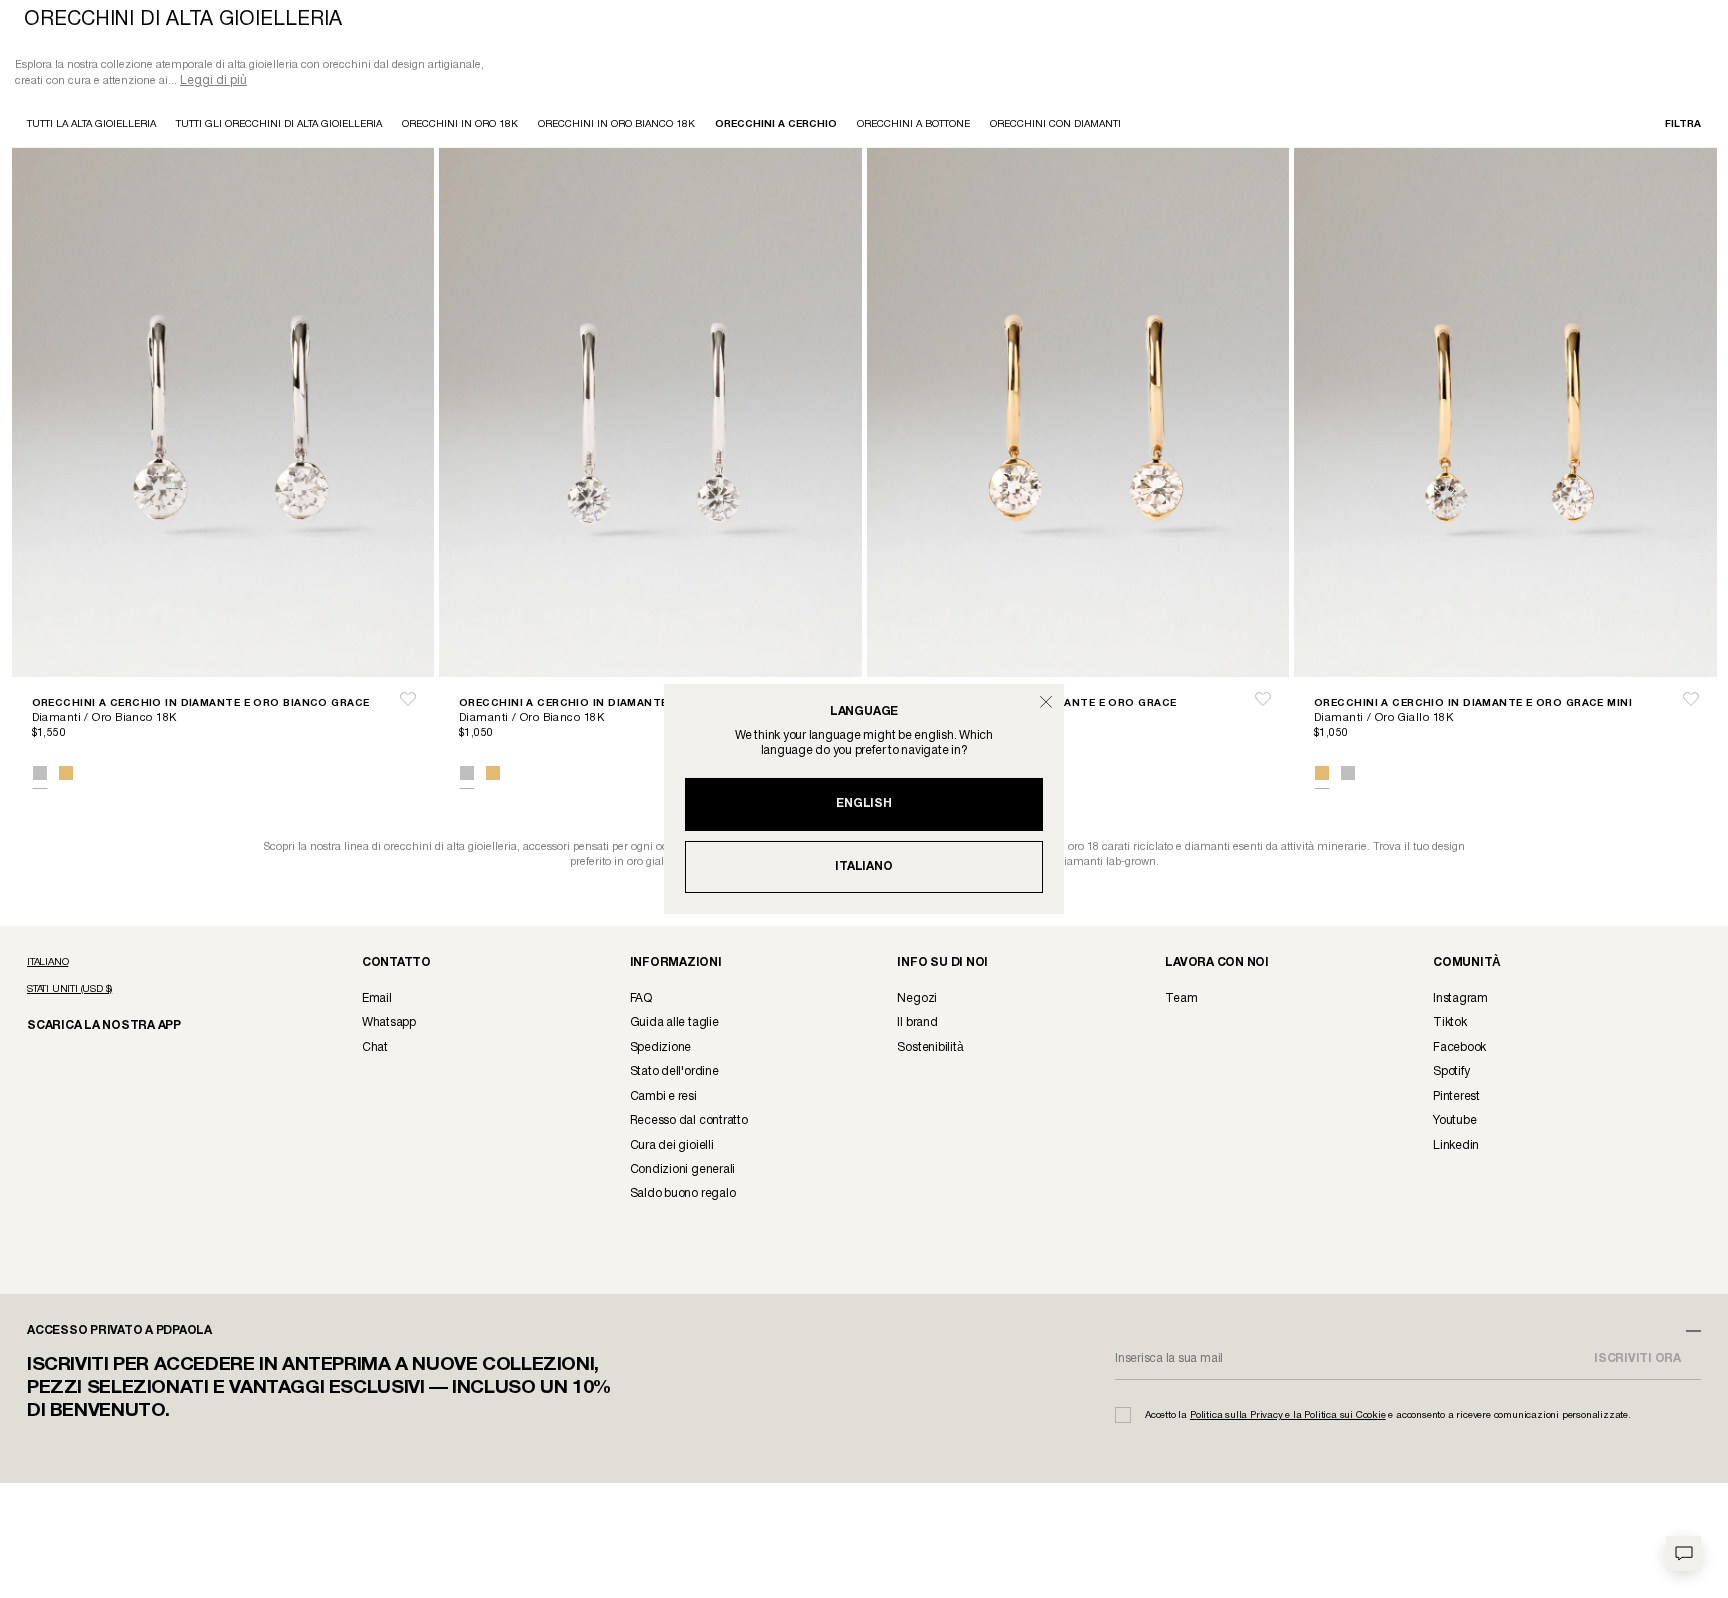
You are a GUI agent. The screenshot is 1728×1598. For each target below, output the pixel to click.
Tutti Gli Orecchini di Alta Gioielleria (279, 126)
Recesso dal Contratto (689, 1122)
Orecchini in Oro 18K (460, 126)
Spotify (1451, 1073)
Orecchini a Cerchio (776, 126)
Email (377, 1000)
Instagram (1460, 1000)
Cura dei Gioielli (672, 1147)
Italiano (863, 866)
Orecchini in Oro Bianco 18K (616, 126)
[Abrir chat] (1683, 1553)
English (863, 803)
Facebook (1459, 1049)
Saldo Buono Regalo (683, 1195)
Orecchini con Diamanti (1055, 126)
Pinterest (1456, 1098)
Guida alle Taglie (674, 1024)
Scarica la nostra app (94, 1026)
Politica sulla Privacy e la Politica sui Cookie (1288, 1417)
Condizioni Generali (682, 1171)
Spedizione (661, 1049)
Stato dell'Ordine (674, 1073)
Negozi (917, 1000)
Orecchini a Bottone (913, 126)
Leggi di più (213, 82)
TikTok (1450, 1024)
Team (1181, 1000)
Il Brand (917, 1024)
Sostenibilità (930, 1049)
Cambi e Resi (663, 1098)
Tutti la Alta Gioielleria (91, 126)
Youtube (1454, 1122)
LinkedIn (1456, 1147)
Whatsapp (389, 1024)
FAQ (641, 1000)
